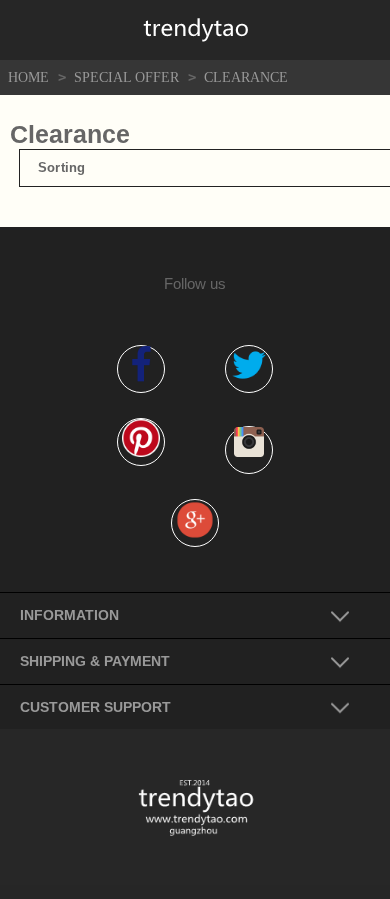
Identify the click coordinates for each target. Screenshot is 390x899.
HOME (28, 77)
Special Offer (126, 77)
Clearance (246, 77)
